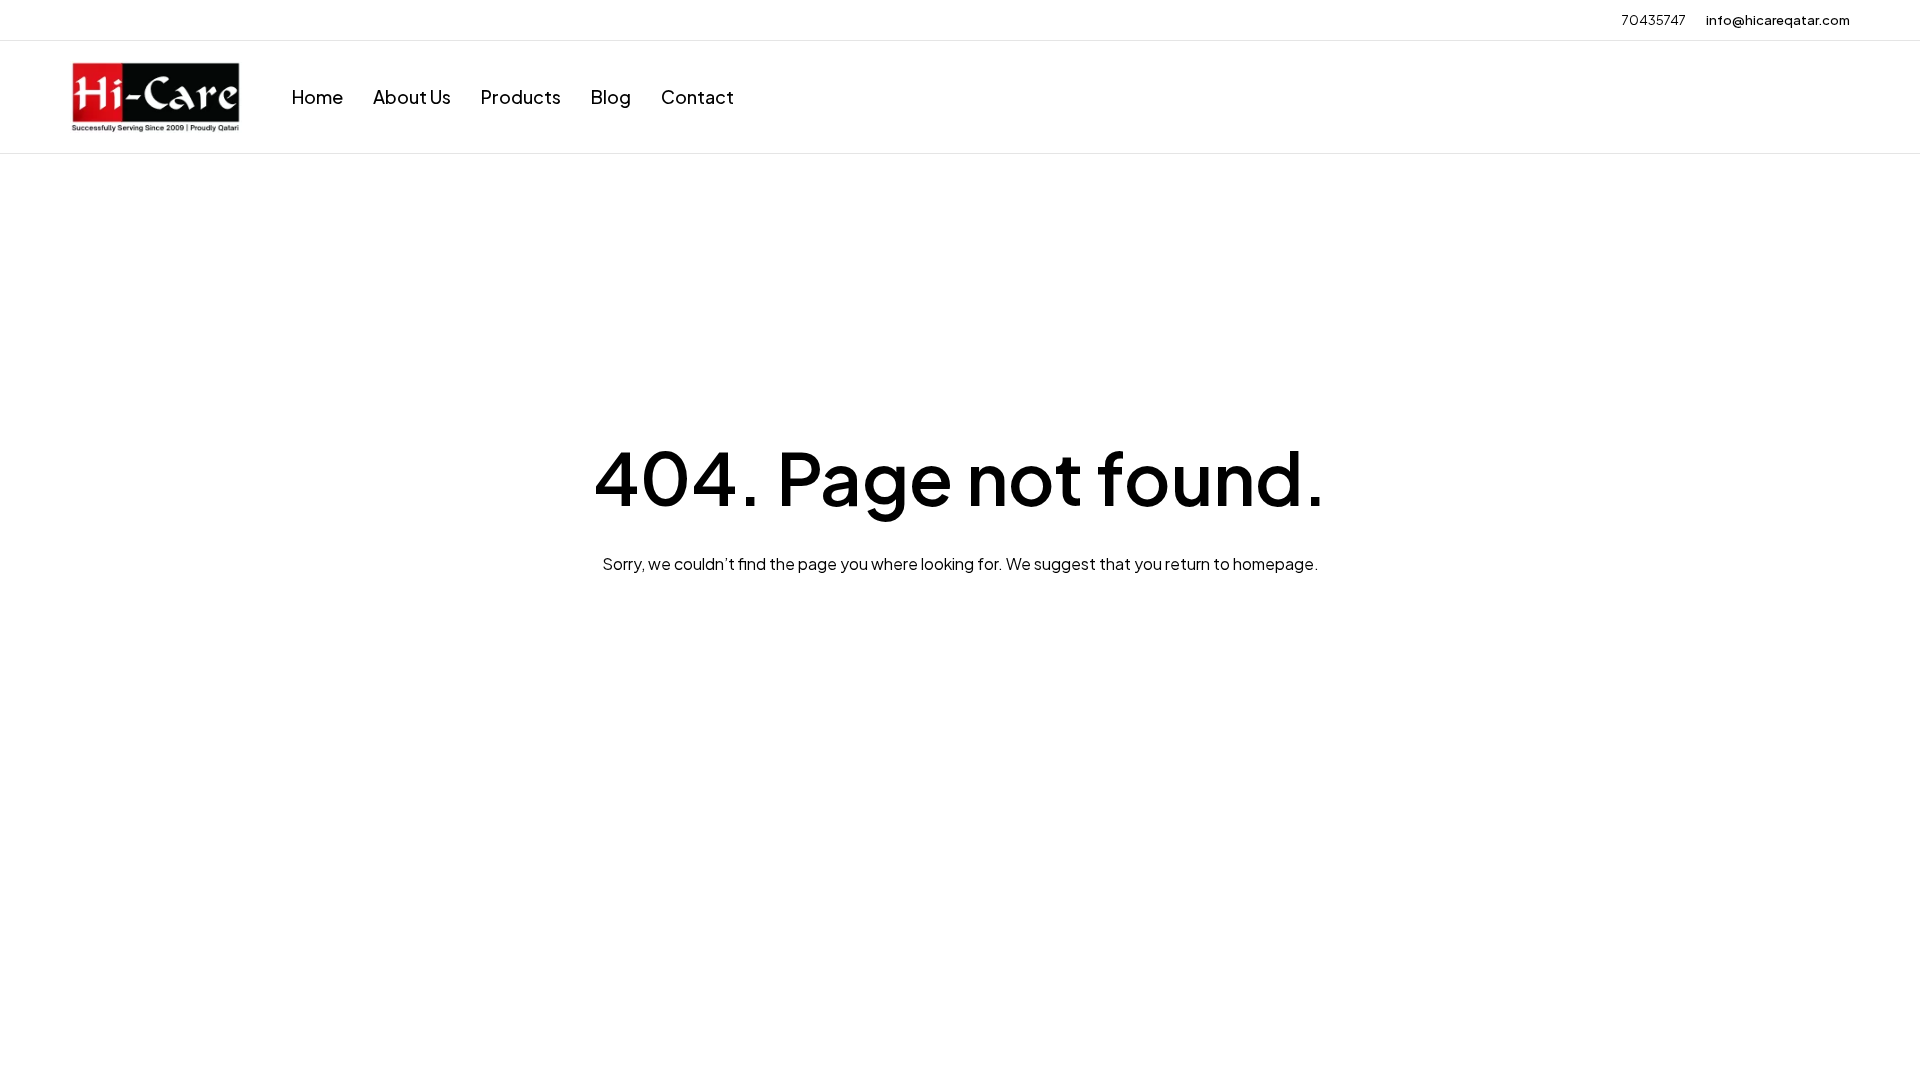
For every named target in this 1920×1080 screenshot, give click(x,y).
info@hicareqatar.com (1778, 20)
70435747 (1654, 20)
